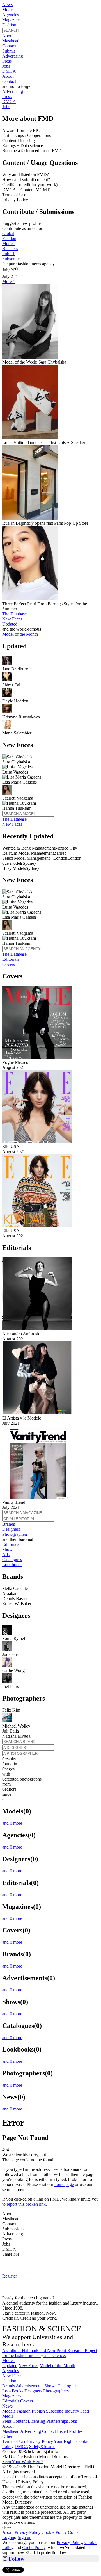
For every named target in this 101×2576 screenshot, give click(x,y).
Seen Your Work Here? (23, 2462)
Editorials (11, 959)
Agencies (11, 15)
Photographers (15, 1534)
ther (7, 2436)
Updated (10, 624)
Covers (9, 964)
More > (9, 281)
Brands (9, 1524)
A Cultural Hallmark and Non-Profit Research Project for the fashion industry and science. (50, 2353)
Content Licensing (29, 2421)
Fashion (9, 25)
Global (8, 233)
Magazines (12, 20)
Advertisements (29, 2386)
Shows (8, 1549)
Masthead (11, 41)
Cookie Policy (54, 2532)
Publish (9, 254)
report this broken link (26, 2204)
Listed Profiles (70, 2431)
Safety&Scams (42, 2446)
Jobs (6, 66)
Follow (16, 2559)
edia (8, 2416)
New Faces (12, 619)
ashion (9, 2381)
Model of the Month (57, 2366)
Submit (9, 51)
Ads (6, 1554)
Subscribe (11, 259)
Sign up (25, 2537)
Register (10, 2276)
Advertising (13, 56)
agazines (12, 2396)
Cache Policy (34, 2548)
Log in (8, 2537)
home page (64, 2184)
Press (7, 61)
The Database (14, 614)
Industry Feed (77, 2411)
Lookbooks (12, 1565)
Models (9, 10)
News (7, 5)
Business (10, 249)
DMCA (9, 71)
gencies (11, 2371)
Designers (11, 1529)
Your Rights (65, 2441)
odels (9, 2361)
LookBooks (13, 2391)
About (8, 36)
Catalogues (12, 1559)
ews (7, 2406)
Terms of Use (14, 2441)
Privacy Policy (40, 2441)
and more (12, 1823)
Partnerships (57, 2421)
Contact (9, 46)
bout (8, 2426)
